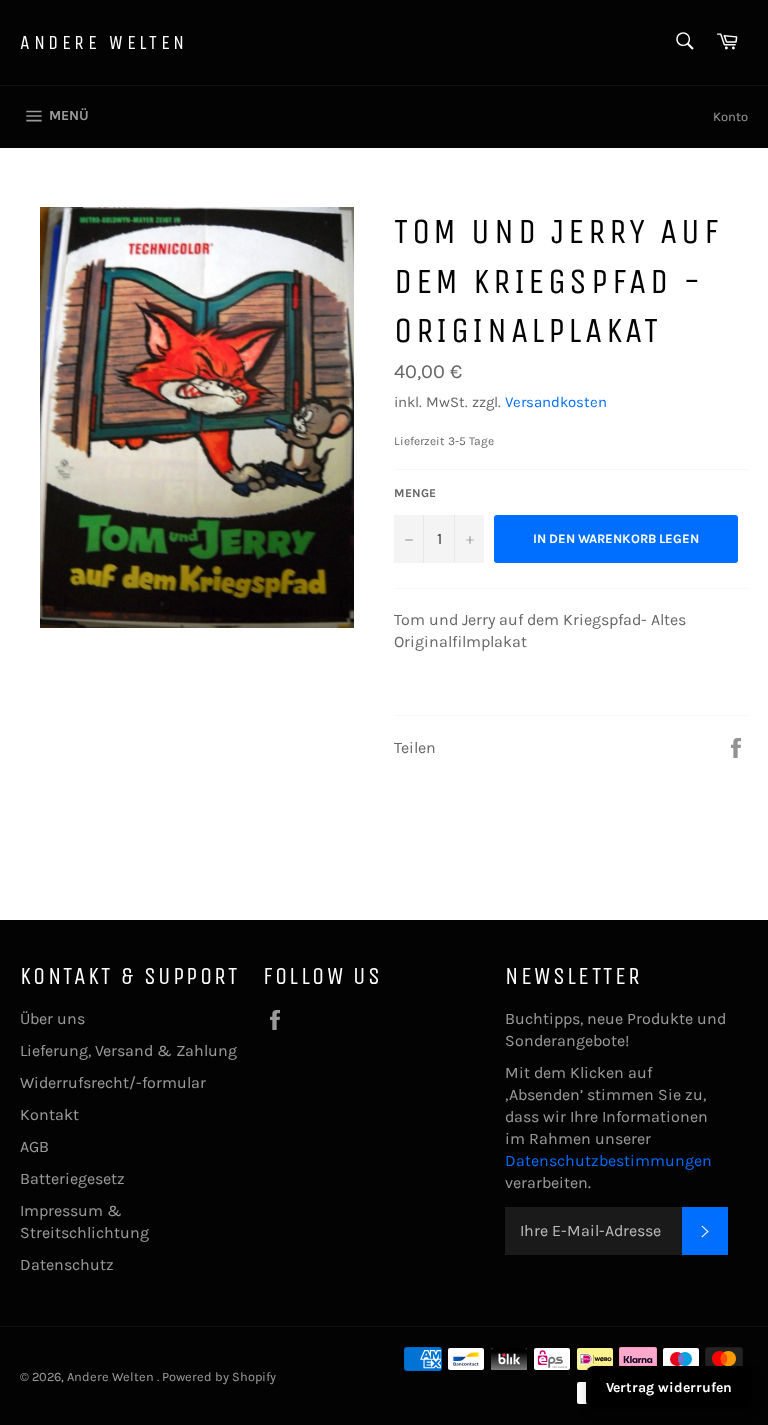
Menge (415, 493)
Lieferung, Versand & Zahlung (128, 1050)
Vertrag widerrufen (669, 1387)
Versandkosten (556, 402)
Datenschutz (67, 1264)
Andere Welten (104, 42)
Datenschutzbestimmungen (608, 1160)
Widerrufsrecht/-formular (113, 1082)
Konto (730, 116)
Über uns (52, 1018)
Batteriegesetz (72, 1178)
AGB (34, 1146)
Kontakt (49, 1114)
